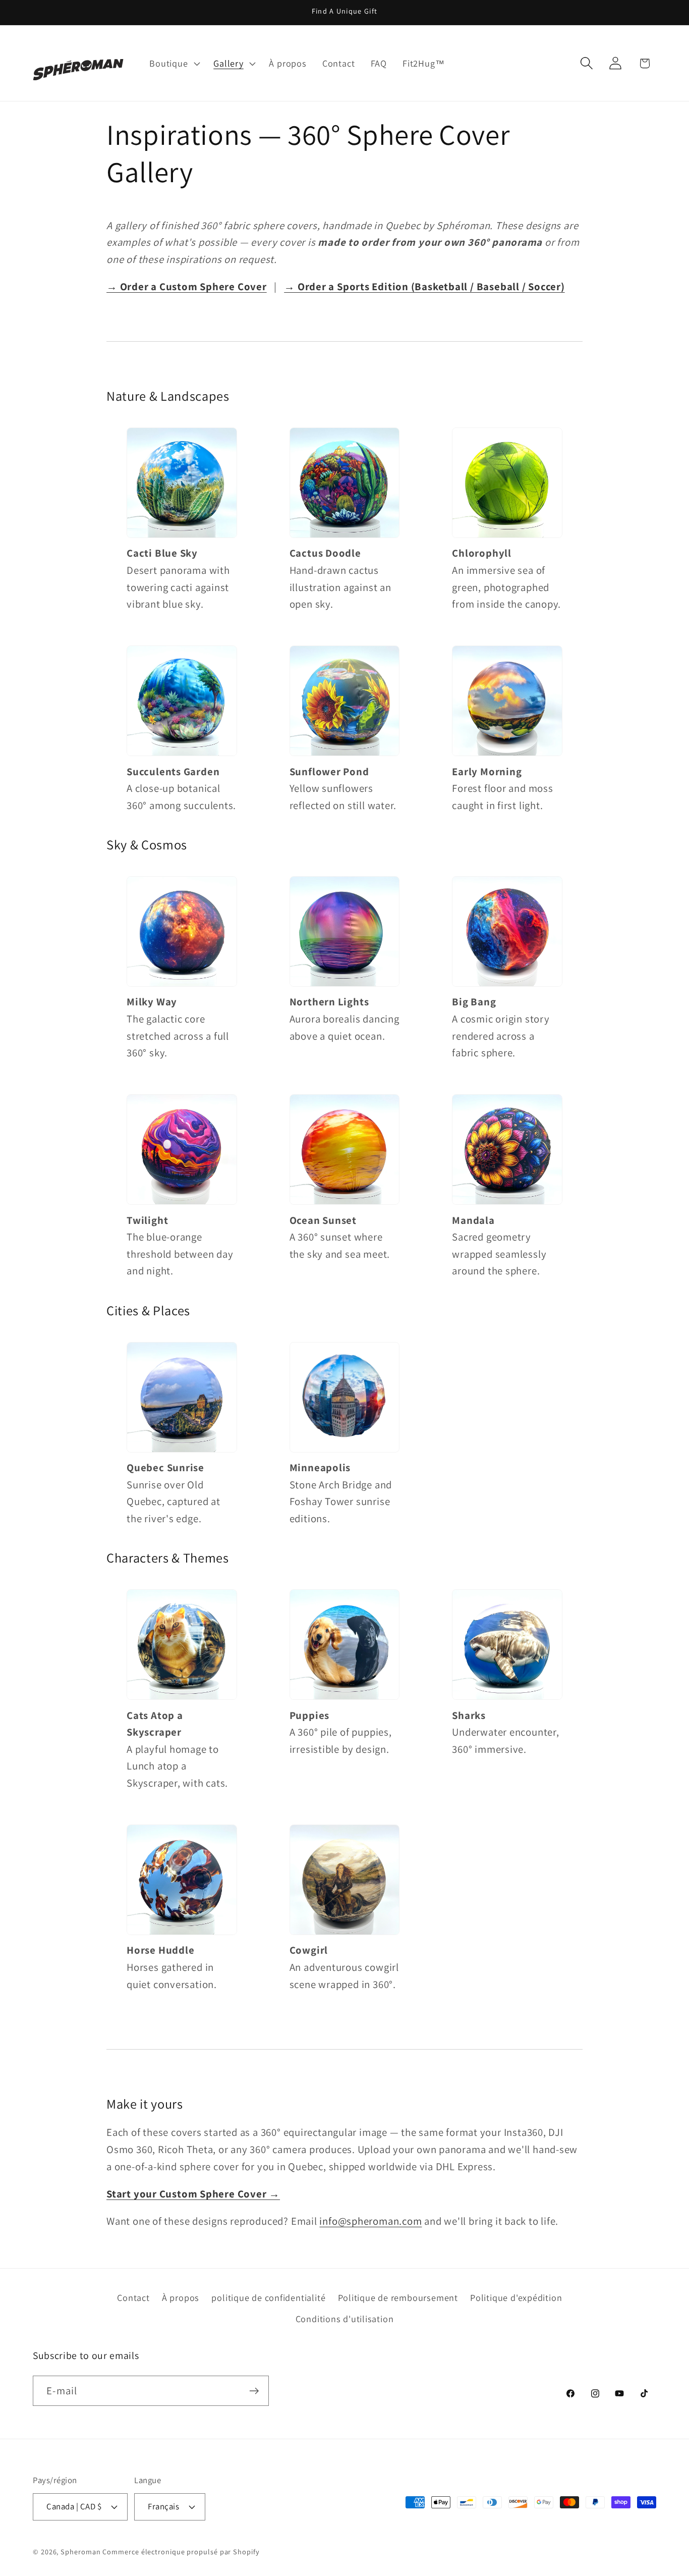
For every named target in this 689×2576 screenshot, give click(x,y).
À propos (181, 2297)
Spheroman (80, 2552)
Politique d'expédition (516, 2297)
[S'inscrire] (254, 2391)
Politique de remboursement (398, 2297)
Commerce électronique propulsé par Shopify (181, 2552)
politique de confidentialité (268, 2297)
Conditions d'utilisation (345, 2319)
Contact (133, 2297)
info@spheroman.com (370, 2221)
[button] (174, 63)
